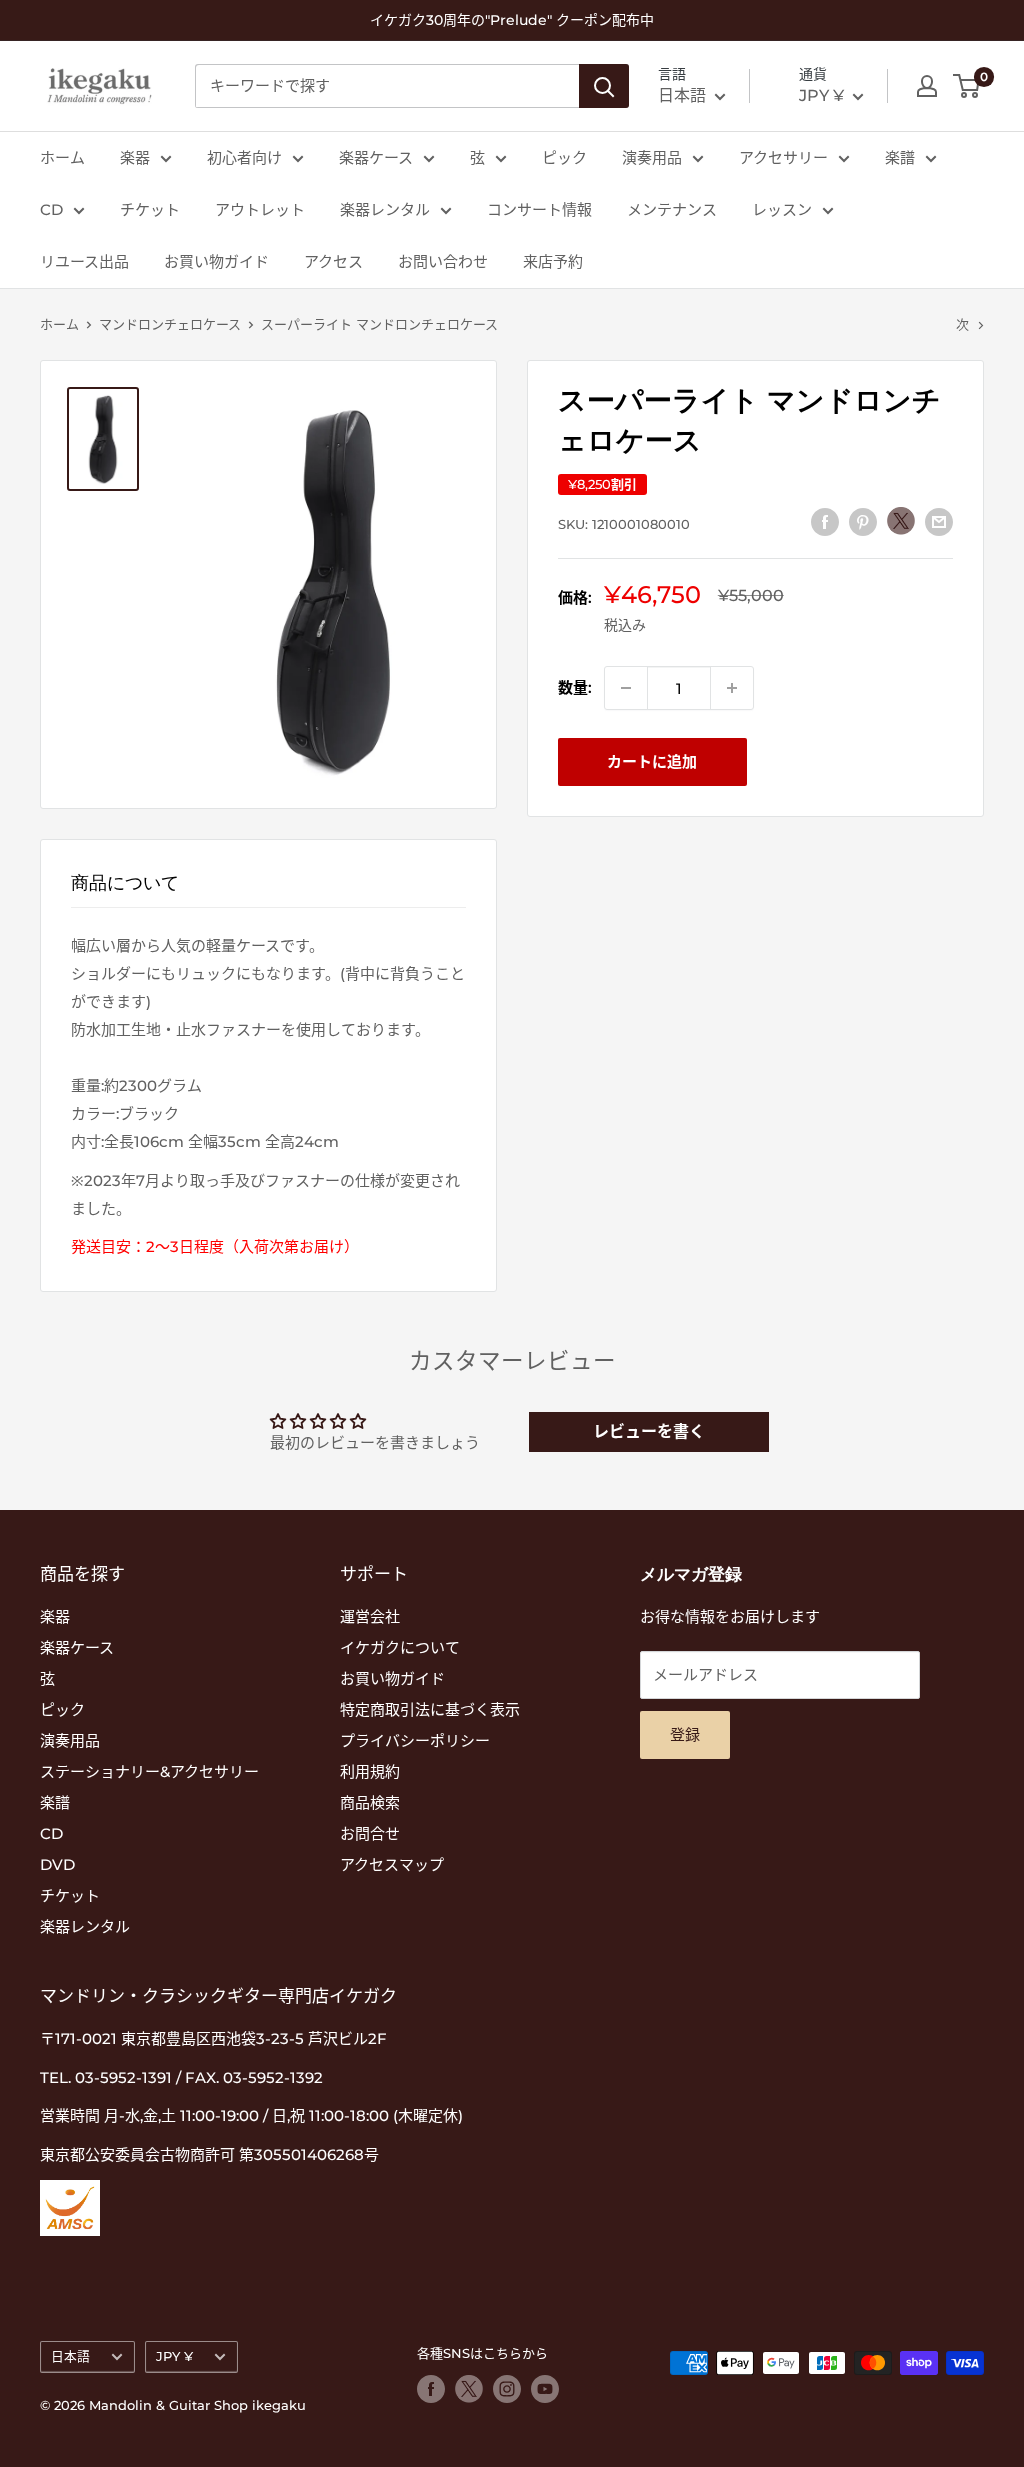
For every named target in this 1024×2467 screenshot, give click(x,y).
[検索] (604, 86)
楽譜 (900, 157)
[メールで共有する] (939, 521)
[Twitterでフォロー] (469, 2389)
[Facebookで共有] (825, 521)
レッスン (782, 209)
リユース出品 (84, 261)
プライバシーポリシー (415, 1740)
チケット (150, 209)
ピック (564, 157)
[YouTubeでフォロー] (545, 2389)
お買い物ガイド (216, 261)
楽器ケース (376, 157)
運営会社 (370, 1616)
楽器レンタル (385, 209)
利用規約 (370, 1771)
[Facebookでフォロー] (431, 2389)
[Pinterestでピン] (863, 521)
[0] (967, 86)
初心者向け (244, 157)
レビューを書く (649, 1431)
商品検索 (370, 1802)
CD (51, 209)
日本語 (70, 2356)
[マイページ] (927, 86)
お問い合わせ (443, 261)
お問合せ (370, 1833)
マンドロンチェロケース (170, 324)
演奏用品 (652, 157)
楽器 (135, 157)
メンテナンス (672, 209)
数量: (575, 687)
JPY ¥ (174, 2356)
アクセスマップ (392, 1864)
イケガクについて (400, 1647)
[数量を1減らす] (626, 688)
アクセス (333, 261)
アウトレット (260, 209)
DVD (57, 1864)
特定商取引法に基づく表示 (430, 1709)
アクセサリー (783, 157)
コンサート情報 (539, 209)
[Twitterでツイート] (901, 521)
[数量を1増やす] (732, 688)
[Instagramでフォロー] (507, 2389)
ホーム (62, 157)
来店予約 (553, 261)
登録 (685, 1734)
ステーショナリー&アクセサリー (149, 1771)
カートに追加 (652, 761)
